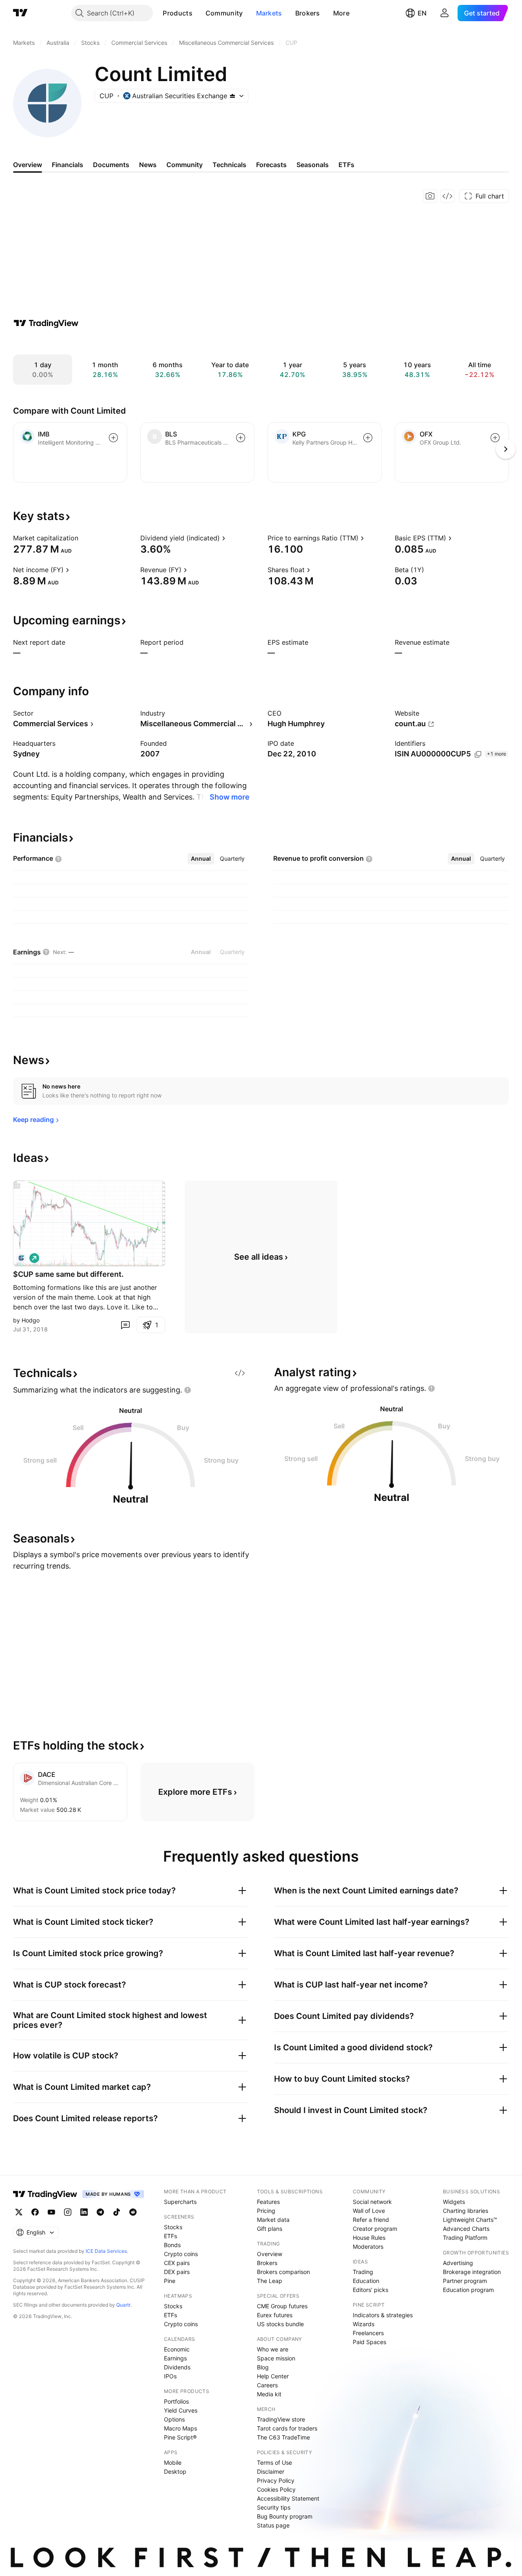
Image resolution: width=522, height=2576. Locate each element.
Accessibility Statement (288, 2498)
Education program (468, 2290)
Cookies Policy (276, 2489)
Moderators (368, 2247)
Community (224, 13)
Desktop (175, 2471)
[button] (199, 13)
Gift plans (270, 2229)
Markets (269, 13)
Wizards (364, 2324)
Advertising (458, 2263)
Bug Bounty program (285, 2516)
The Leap (270, 2281)
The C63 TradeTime (283, 2437)
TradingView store (281, 2419)
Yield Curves (181, 2410)
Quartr (123, 2305)
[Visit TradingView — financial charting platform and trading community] (46, 323)
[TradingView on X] (19, 2212)
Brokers (308, 13)
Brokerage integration (472, 2272)
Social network (372, 2202)
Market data (273, 2220)
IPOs (170, 2376)
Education (366, 2281)
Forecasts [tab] (271, 165)
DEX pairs (177, 2272)
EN (422, 13)
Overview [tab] (28, 165)
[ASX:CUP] (21, 1258)
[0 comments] (125, 1325)
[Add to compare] (113, 438)
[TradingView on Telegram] (100, 2212)
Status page (273, 2525)
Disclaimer (271, 2471)
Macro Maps (180, 2428)
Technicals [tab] (229, 165)
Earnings (175, 2358)
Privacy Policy (276, 2480)
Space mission (276, 2358)
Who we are (273, 2349)
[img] (232, 96)
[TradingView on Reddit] (133, 2212)
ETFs (170, 2236)
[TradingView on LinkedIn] (84, 2212)
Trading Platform (465, 2238)
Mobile (173, 2463)
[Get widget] (447, 196)
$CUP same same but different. (68, 1274)
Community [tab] (185, 165)
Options (174, 2419)
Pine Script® (180, 2437)
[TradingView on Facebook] (35, 2212)
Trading (363, 2272)
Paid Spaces (369, 2342)
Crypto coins (181, 2254)
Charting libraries (466, 2211)
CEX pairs (177, 2263)
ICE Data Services (106, 2251)
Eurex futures (275, 2315)
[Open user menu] (445, 13)
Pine (170, 2281)
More (341, 13)
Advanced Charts (466, 2229)
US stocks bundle (280, 2324)
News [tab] (148, 165)
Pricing (266, 2211)
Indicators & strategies (383, 2315)
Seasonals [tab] (313, 165)
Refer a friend (371, 2220)
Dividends (177, 2367)
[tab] (201, 859)
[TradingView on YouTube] (51, 2212)
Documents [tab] (111, 165)
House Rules (369, 2238)
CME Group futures (282, 2306)
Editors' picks (370, 2290)
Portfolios (176, 2401)
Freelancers (368, 2333)
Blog (263, 2367)
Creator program (375, 2229)
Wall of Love (369, 2211)
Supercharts (180, 2202)
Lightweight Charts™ (470, 2220)
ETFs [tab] (346, 165)
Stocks (173, 2227)
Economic (177, 2349)
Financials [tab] (67, 165)
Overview (270, 2254)
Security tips (274, 2507)
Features (268, 2202)
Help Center (273, 2376)
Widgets (454, 2202)
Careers (267, 2385)
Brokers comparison (283, 2272)
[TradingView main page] (20, 13)
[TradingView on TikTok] (117, 2212)
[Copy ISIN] (478, 754)
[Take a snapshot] (430, 196)
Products (177, 13)
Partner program (465, 2281)
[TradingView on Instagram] (68, 2212)
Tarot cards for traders (287, 2428)
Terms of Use (274, 2463)
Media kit (269, 2394)
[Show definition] (84, 538)
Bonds (172, 2245)
